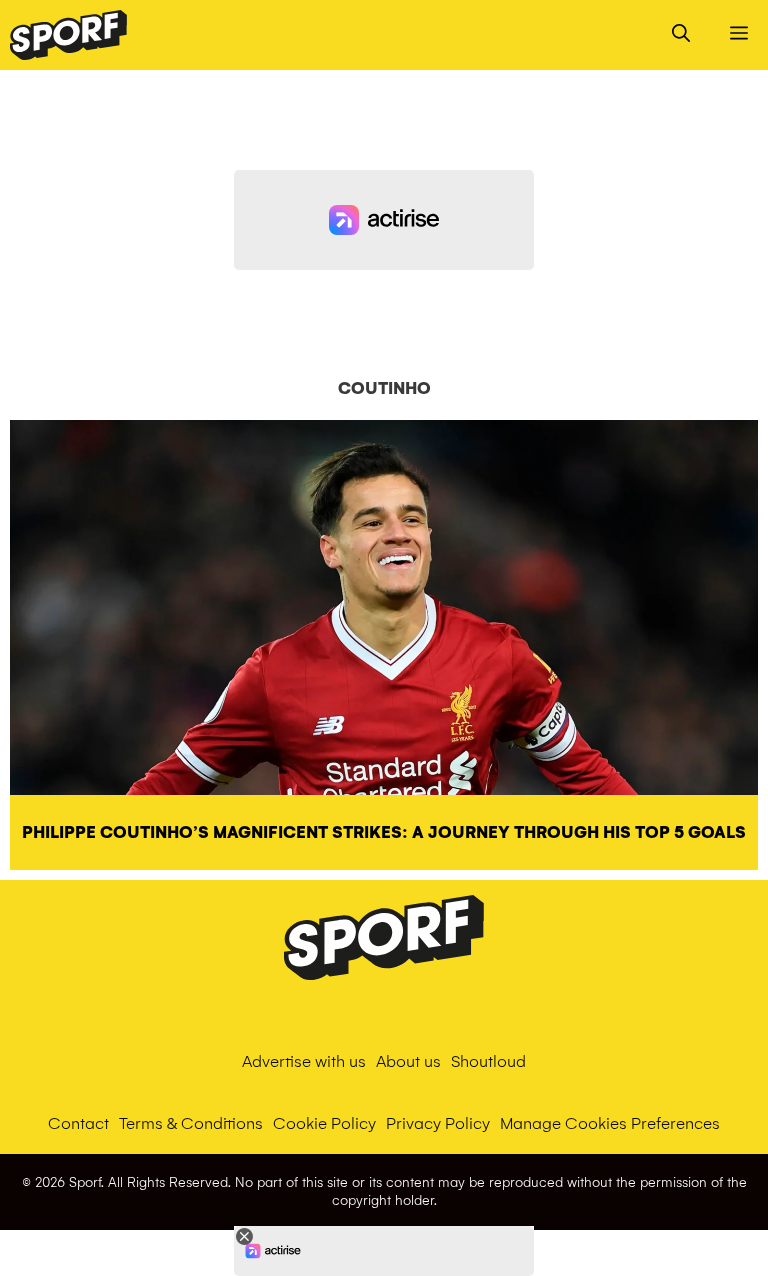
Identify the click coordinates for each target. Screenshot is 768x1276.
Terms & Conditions (191, 1123)
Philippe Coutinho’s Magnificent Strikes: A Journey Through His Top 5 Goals (384, 832)
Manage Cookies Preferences (610, 1123)
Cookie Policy (324, 1123)
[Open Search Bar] (681, 35)
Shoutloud (488, 1061)
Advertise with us (304, 1061)
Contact (78, 1123)
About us (408, 1061)
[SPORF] (68, 35)
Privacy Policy (438, 1123)
